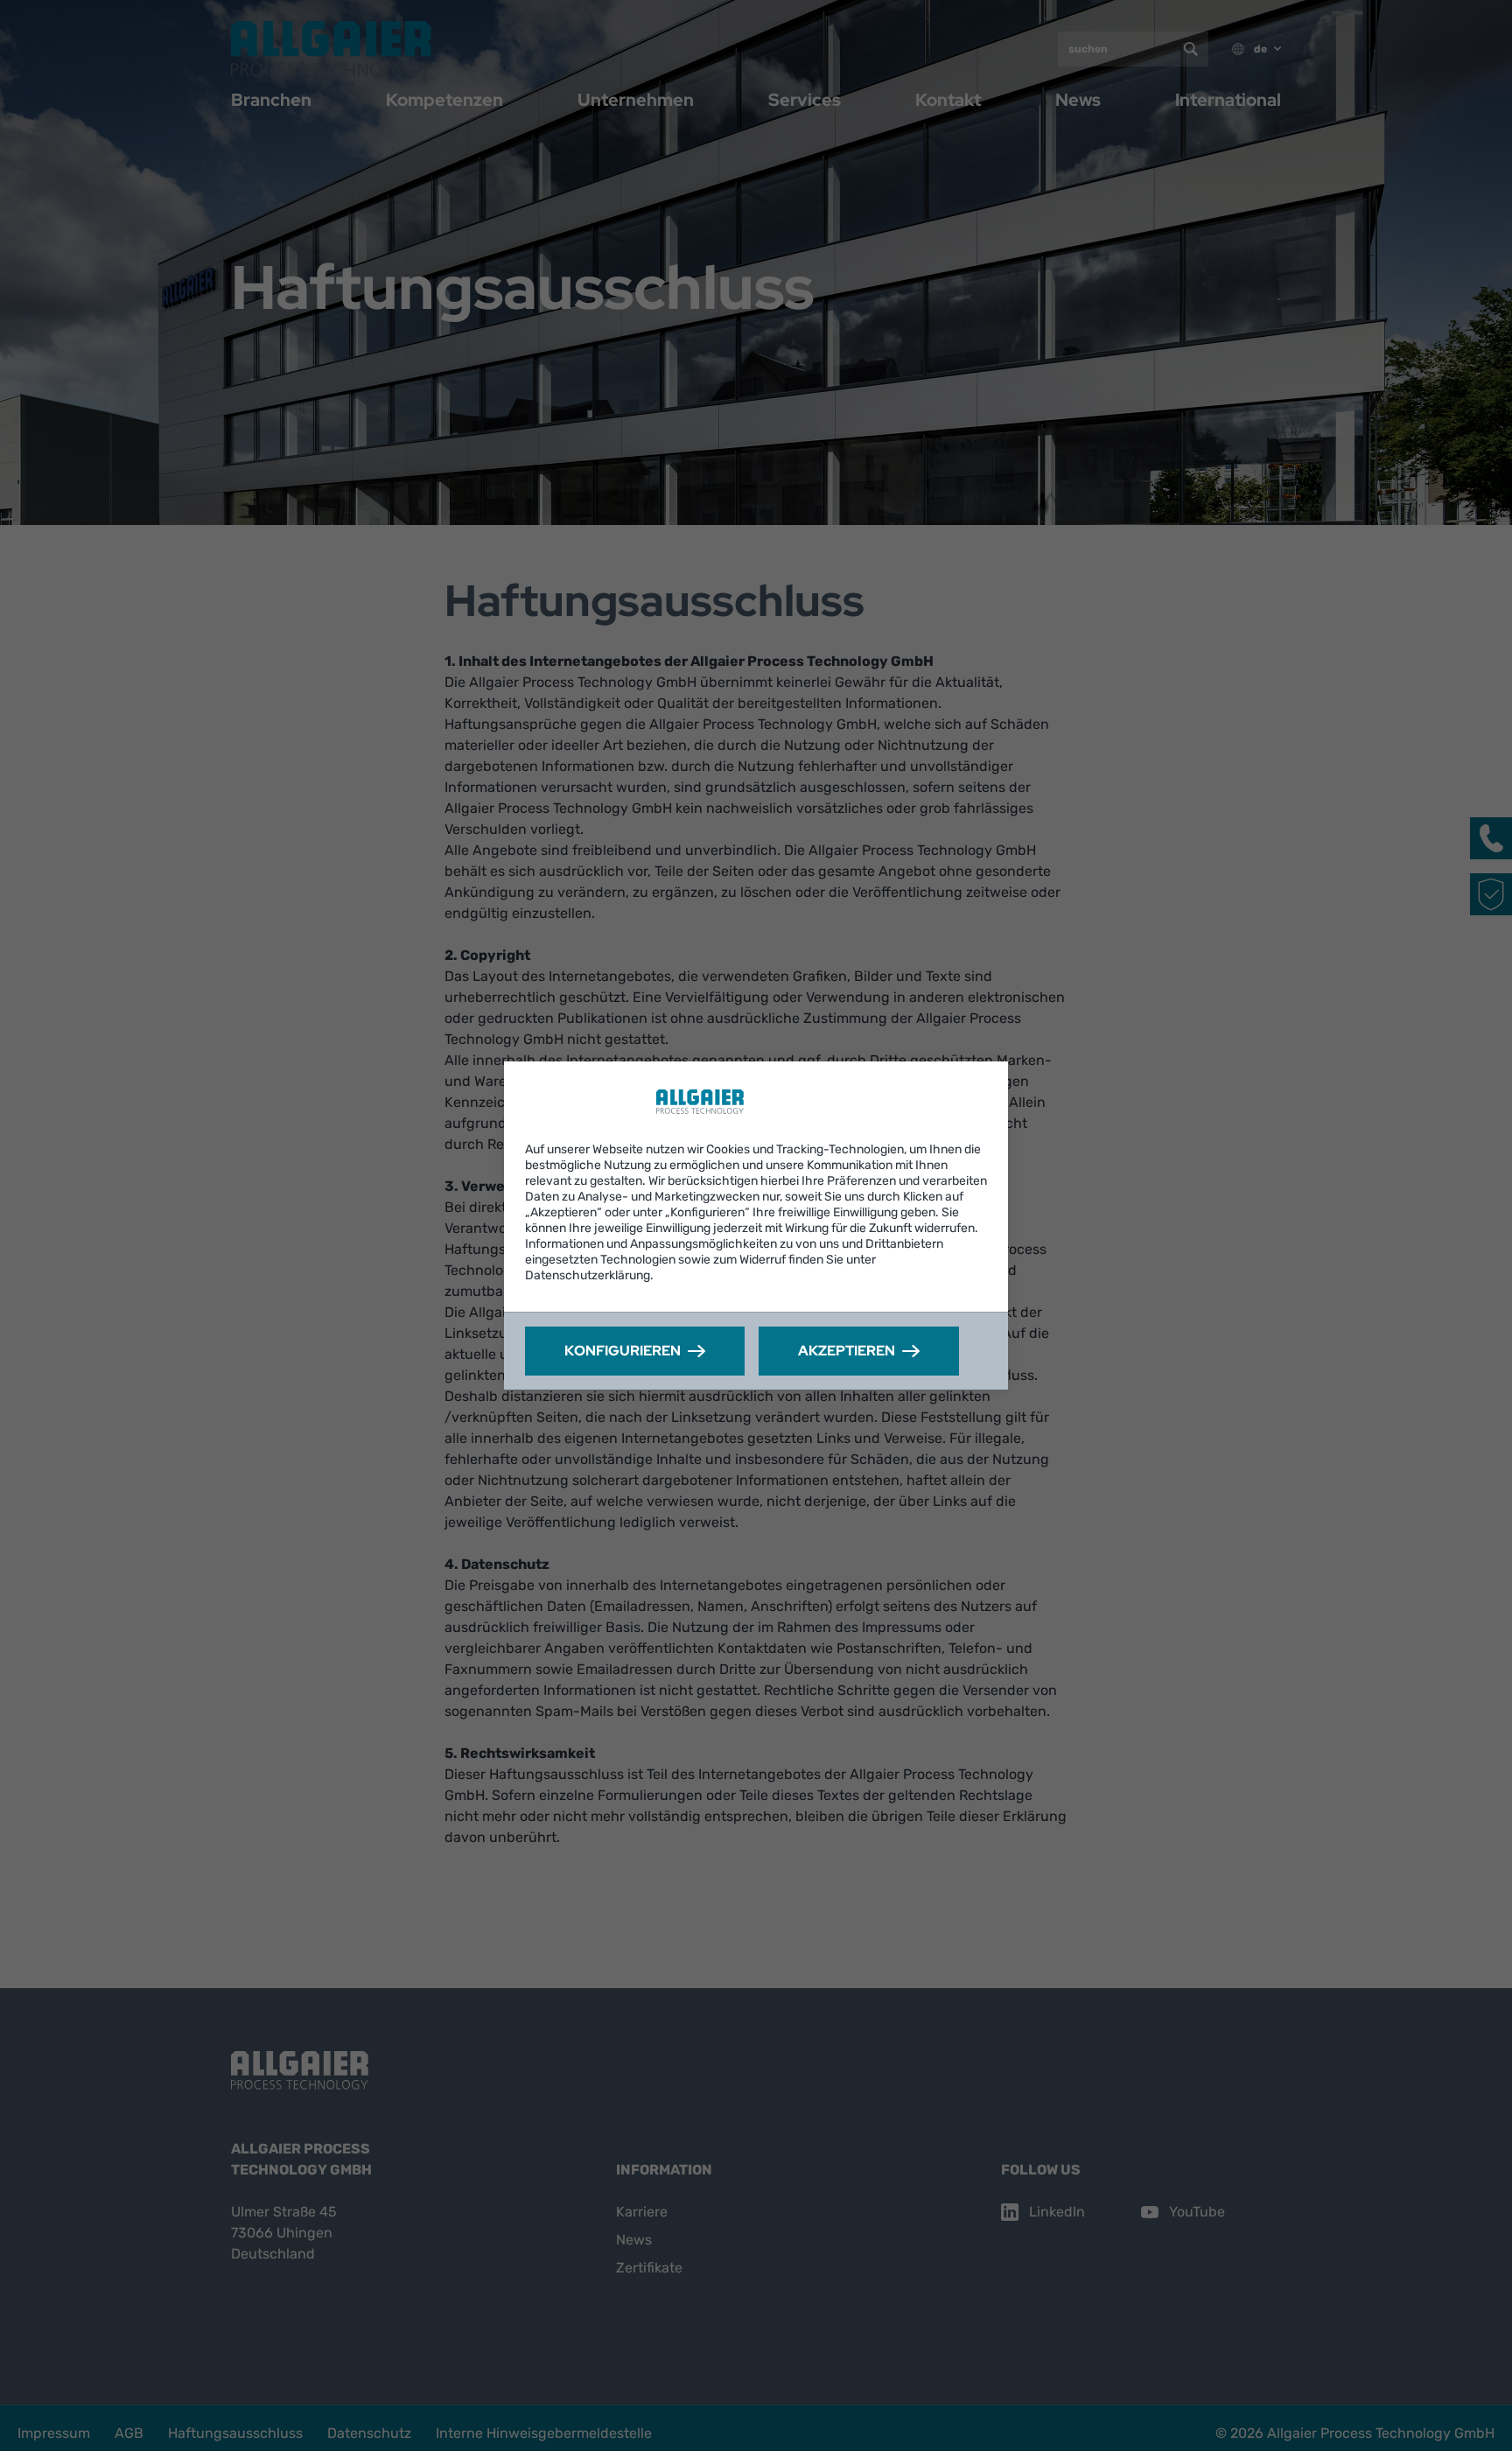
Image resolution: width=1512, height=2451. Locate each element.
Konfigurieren (623, 1351)
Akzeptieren (847, 1351)
